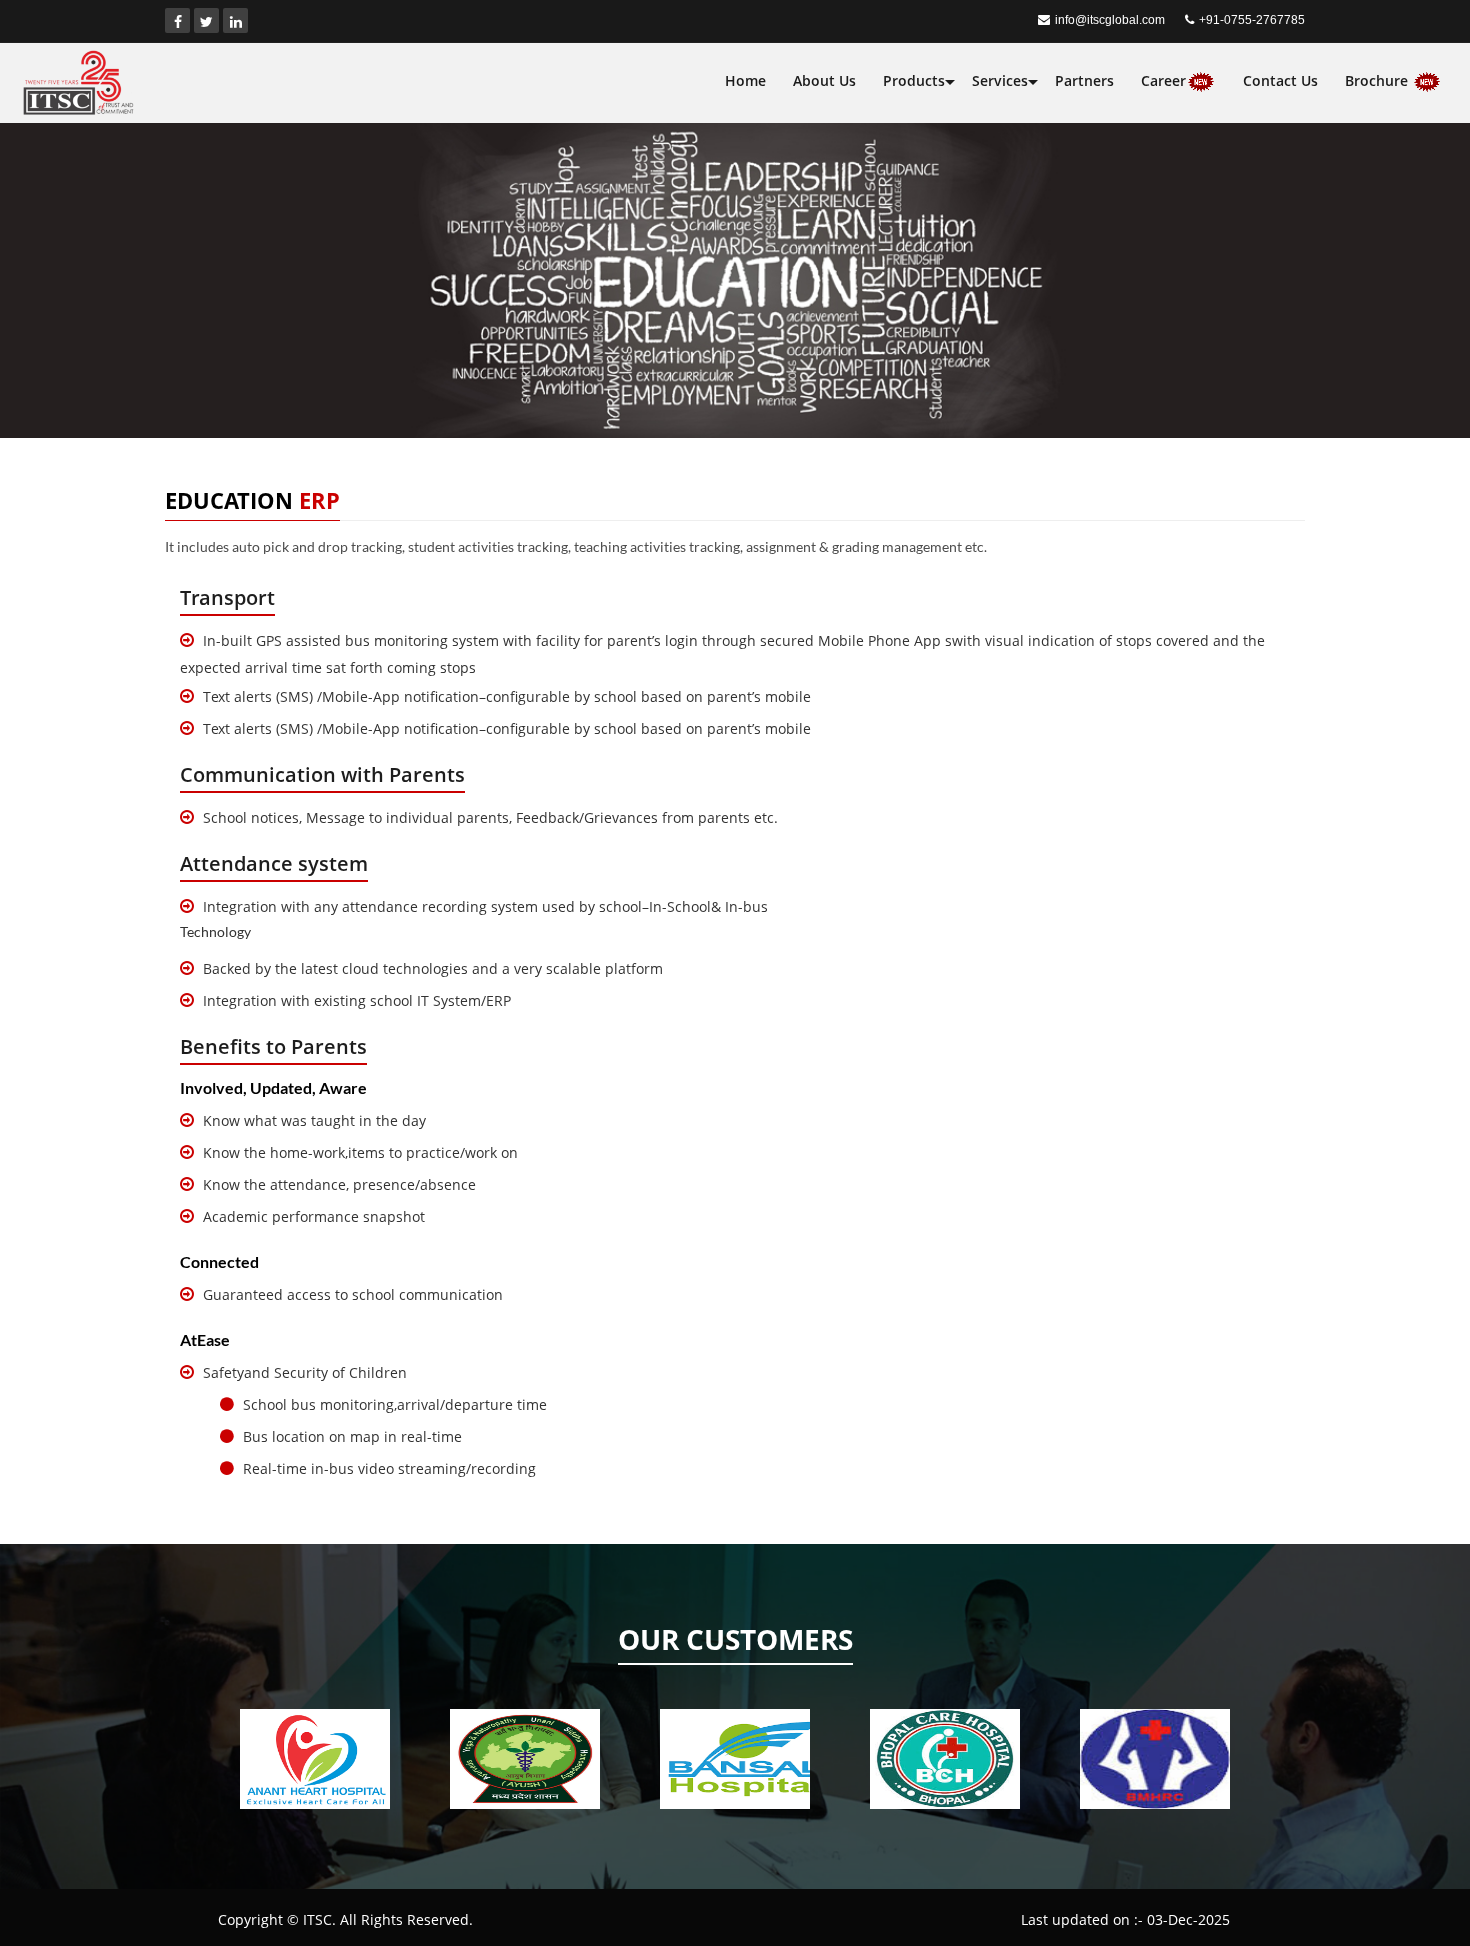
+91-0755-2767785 (1252, 20)
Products (914, 80)
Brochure (1378, 80)
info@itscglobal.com (1110, 20)
